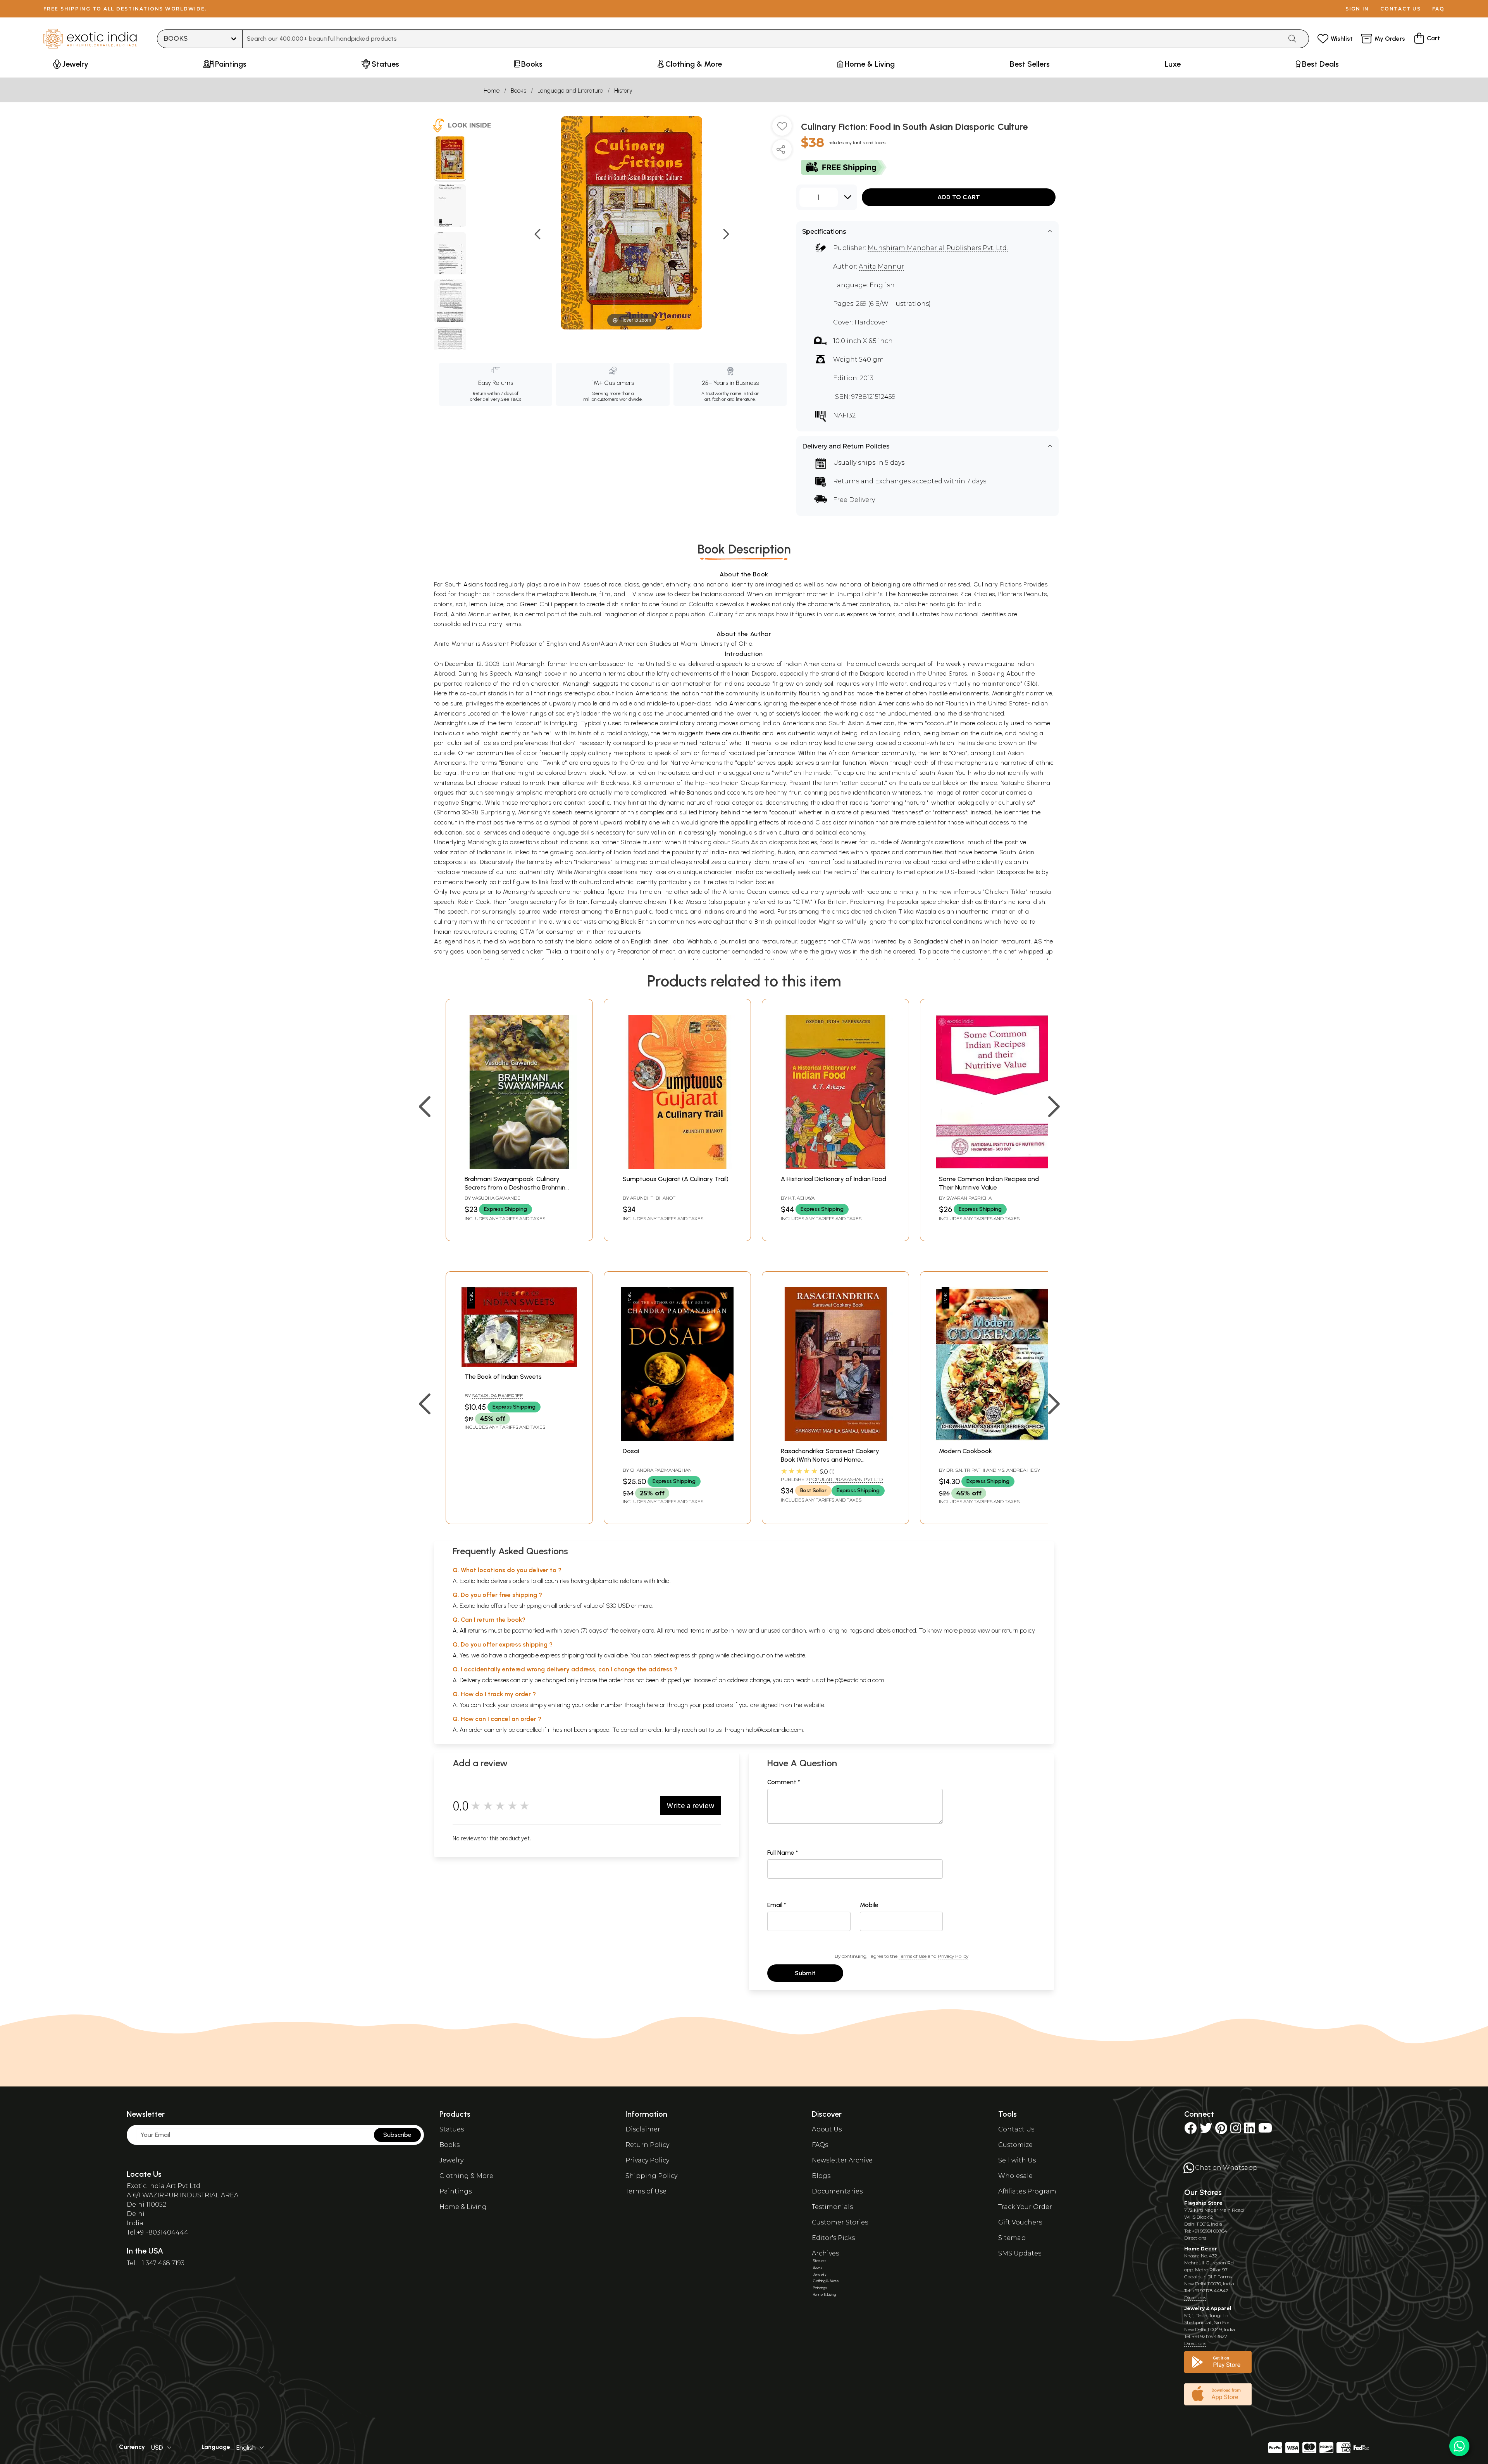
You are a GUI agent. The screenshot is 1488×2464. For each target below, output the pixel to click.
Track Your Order (1025, 2207)
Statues (452, 2129)
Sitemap (1012, 2238)
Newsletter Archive (842, 2160)
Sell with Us (1017, 2160)
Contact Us (1016, 2129)
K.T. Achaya (801, 1198)
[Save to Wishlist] (782, 129)
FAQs (820, 2145)
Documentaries (837, 2191)
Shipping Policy (651, 2176)
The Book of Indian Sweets (503, 1377)
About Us (827, 2129)
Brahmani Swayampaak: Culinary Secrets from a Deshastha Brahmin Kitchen (515, 1188)
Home (492, 91)
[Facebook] (1190, 2130)
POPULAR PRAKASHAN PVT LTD (846, 1479)
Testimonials (832, 2207)
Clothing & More (466, 2176)
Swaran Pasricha (969, 1198)
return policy (1019, 1630)
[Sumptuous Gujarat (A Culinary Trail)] (677, 1167)
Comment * (784, 1782)
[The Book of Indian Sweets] (519, 1365)
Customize (1015, 2145)
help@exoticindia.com (856, 1680)
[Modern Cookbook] (994, 1439)
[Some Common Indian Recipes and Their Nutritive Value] (994, 1167)
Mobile (869, 1905)
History (623, 91)
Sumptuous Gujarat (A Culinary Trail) (676, 1179)
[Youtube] (1265, 2130)
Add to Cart (959, 197)
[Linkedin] (1250, 2130)
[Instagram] (1236, 2130)
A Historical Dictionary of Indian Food (834, 1179)
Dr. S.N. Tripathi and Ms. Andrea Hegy (993, 1470)
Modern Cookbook (965, 1451)
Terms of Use (913, 1956)
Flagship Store (1203, 2203)
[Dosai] (677, 1439)
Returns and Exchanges (872, 481)
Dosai (631, 1451)
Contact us (1401, 9)
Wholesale (1015, 2176)
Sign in (1357, 9)
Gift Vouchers (1020, 2222)
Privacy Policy (953, 1956)
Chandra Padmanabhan (661, 1470)
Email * (777, 1905)
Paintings (456, 2191)
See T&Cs (511, 399)
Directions (1195, 2238)
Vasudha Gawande (496, 1198)
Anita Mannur (881, 266)
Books (518, 91)
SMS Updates (1020, 2253)
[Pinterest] (1221, 2130)
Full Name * (783, 1853)
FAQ (1438, 9)
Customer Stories (840, 2222)
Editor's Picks (833, 2238)
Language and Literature (570, 91)
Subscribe (397, 2135)
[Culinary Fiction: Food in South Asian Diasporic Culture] (450, 159)
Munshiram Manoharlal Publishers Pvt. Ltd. (938, 248)
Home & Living (463, 2207)
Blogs (821, 2176)
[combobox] (762, 39)
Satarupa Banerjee (498, 1396)
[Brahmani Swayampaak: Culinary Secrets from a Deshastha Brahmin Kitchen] (519, 1167)
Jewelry (451, 2160)
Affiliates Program (1027, 2191)
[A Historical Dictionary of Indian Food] (835, 1167)
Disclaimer (643, 2129)
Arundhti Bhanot (653, 1198)
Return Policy (647, 2145)
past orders (718, 1705)
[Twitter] (1206, 2130)
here (653, 1705)
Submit (805, 1973)
